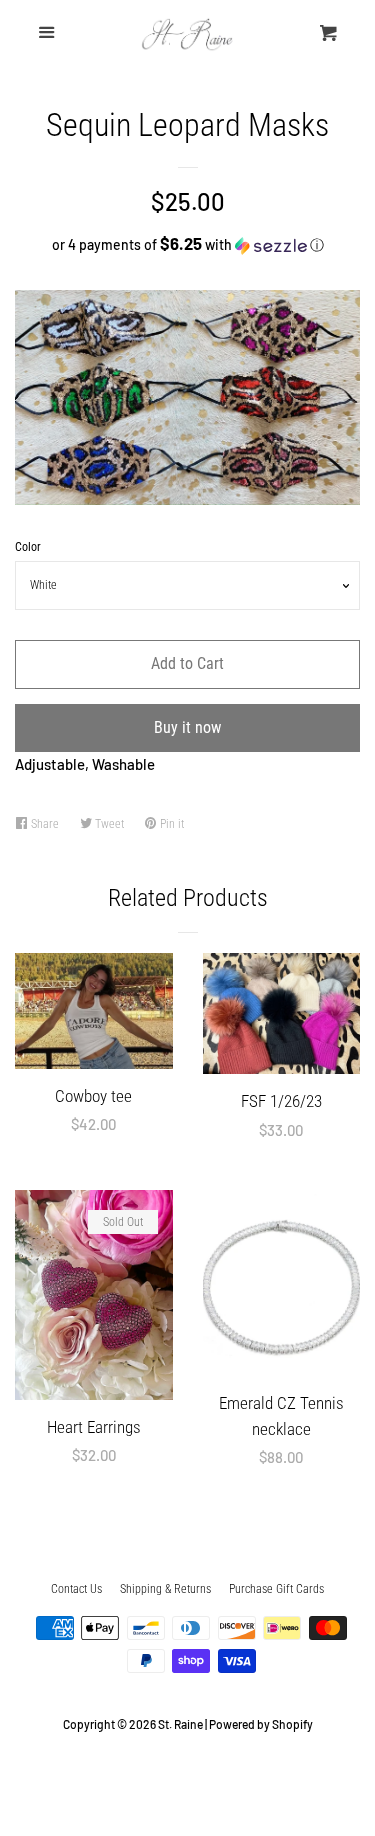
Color (28, 547)
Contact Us (76, 1589)
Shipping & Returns (165, 1589)
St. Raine (180, 1724)
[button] (187, 244)
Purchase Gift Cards (276, 1589)
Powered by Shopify (261, 1724)
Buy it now (187, 727)
